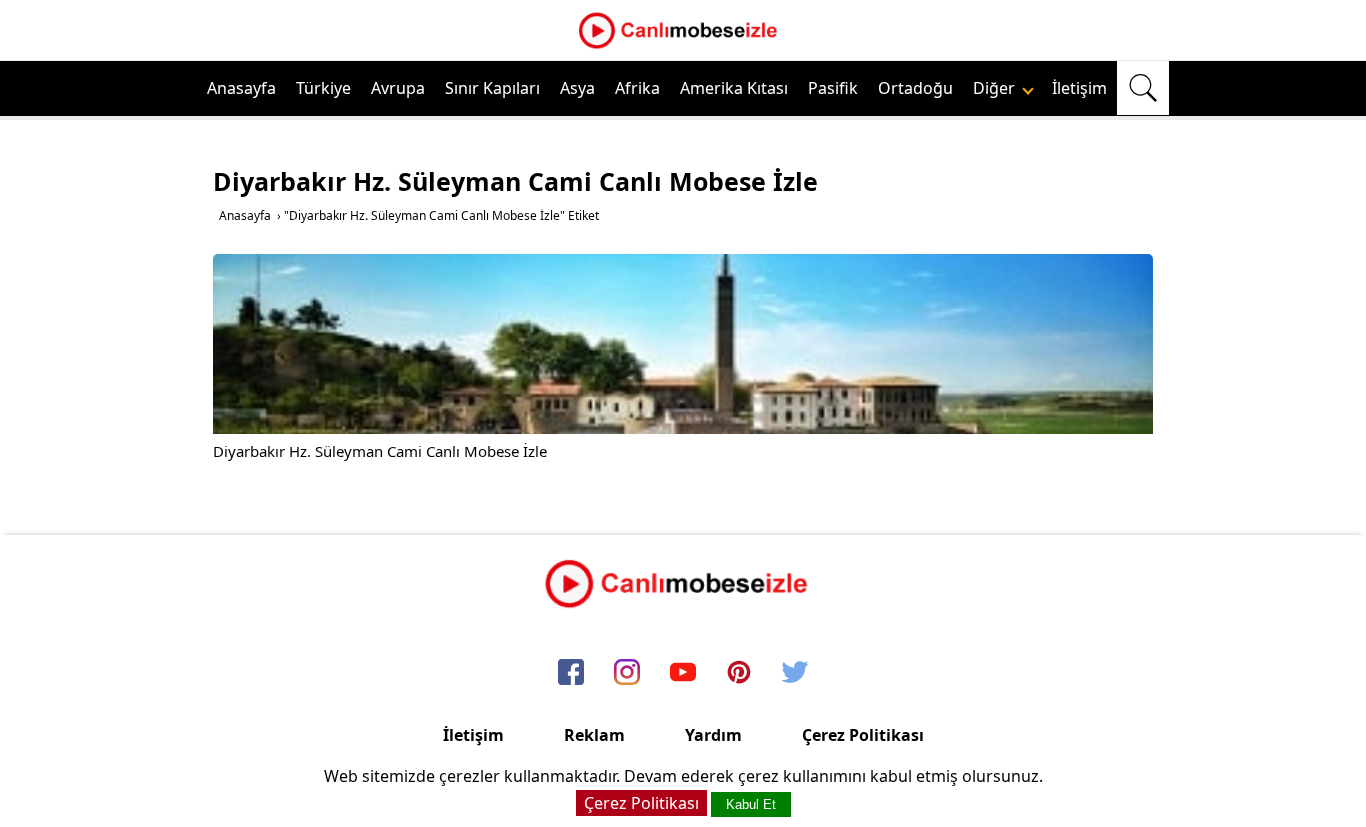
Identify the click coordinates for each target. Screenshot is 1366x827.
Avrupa (398, 88)
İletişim (1079, 88)
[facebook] (571, 673)
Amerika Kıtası (734, 88)
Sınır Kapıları (492, 88)
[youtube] (683, 673)
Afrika (637, 88)
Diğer (996, 88)
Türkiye (323, 88)
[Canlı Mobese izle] (683, 46)
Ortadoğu (915, 88)
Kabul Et (751, 804)
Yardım (713, 735)
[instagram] (627, 673)
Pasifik (833, 88)
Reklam (594, 735)
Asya (577, 88)
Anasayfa (241, 88)
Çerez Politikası (863, 735)
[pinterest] (739, 673)
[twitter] (795, 673)
